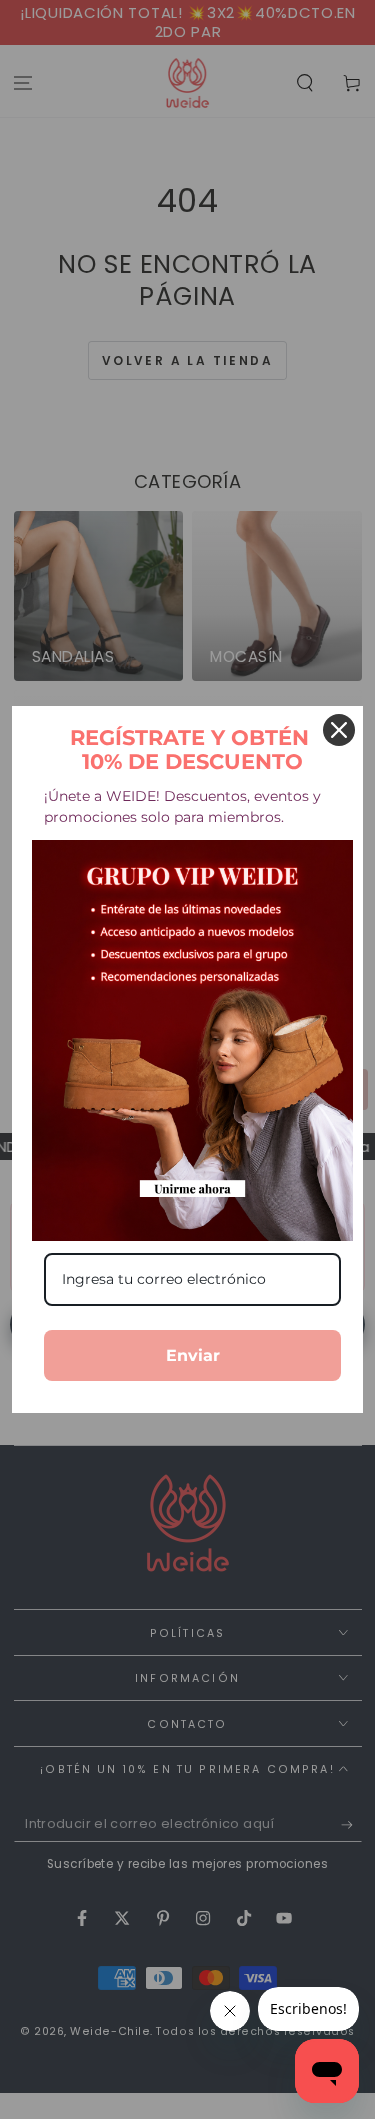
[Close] (339, 730)
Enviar (193, 1355)
